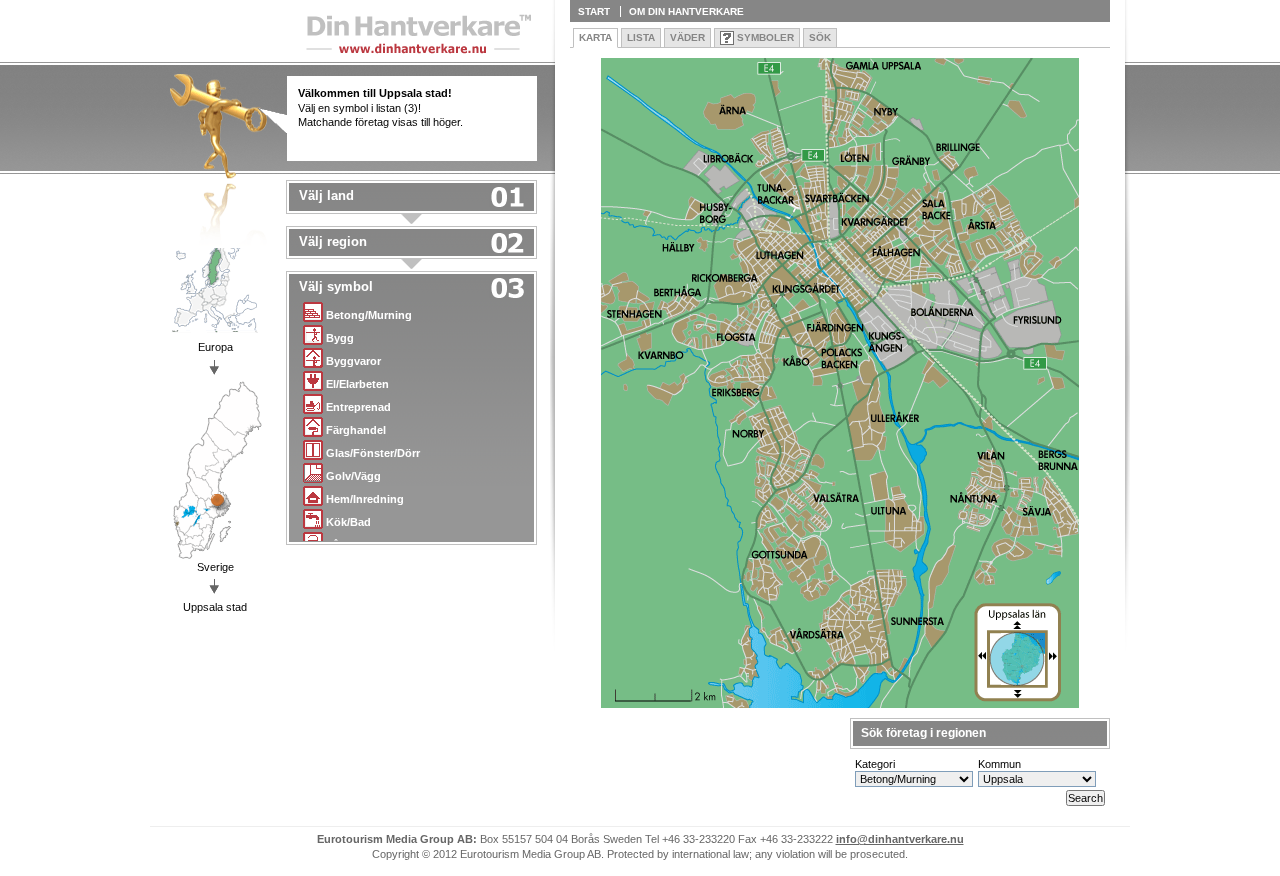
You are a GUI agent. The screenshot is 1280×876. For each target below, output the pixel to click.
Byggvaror (353, 361)
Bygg (340, 338)
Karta (595, 37)
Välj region (333, 242)
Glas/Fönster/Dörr (373, 453)
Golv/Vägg (353, 476)
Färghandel (356, 430)
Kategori (875, 764)
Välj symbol (336, 287)
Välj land (326, 196)
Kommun (999, 764)
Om (686, 11)
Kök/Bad (348, 522)
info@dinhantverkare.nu (900, 839)
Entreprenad (358, 407)
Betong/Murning (369, 315)
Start (594, 11)
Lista (641, 37)
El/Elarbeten (357, 384)
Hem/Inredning (365, 499)
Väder (687, 37)
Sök (820, 37)
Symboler (765, 37)
